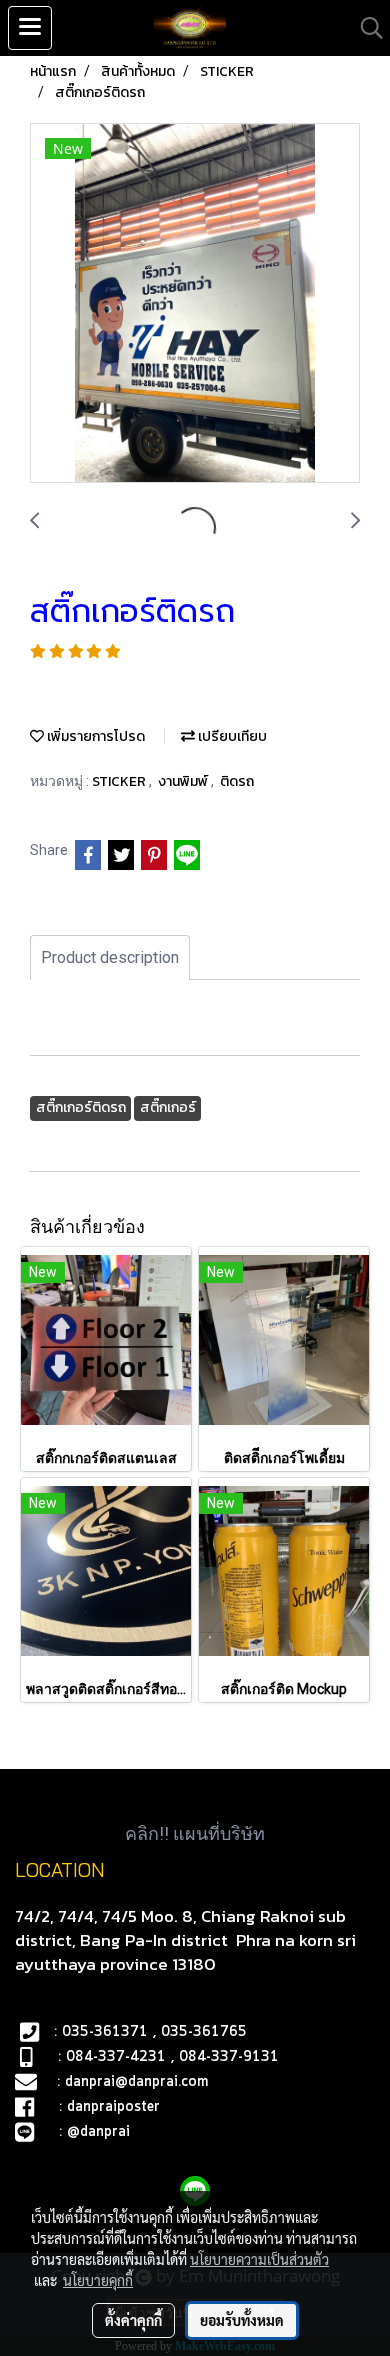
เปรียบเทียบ (231, 736)
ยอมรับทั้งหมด (242, 2320)
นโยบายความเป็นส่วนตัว (259, 2259)
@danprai (98, 2132)
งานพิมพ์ (184, 781)
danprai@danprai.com (136, 2082)
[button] (365, 28)
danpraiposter (113, 2107)
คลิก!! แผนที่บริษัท (195, 1833)
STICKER (120, 781)
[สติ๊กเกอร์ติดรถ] (195, 304)
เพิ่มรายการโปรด (94, 736)
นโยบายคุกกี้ (98, 2280)
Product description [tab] (110, 957)
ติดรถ (237, 781)
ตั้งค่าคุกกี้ (133, 2320)
